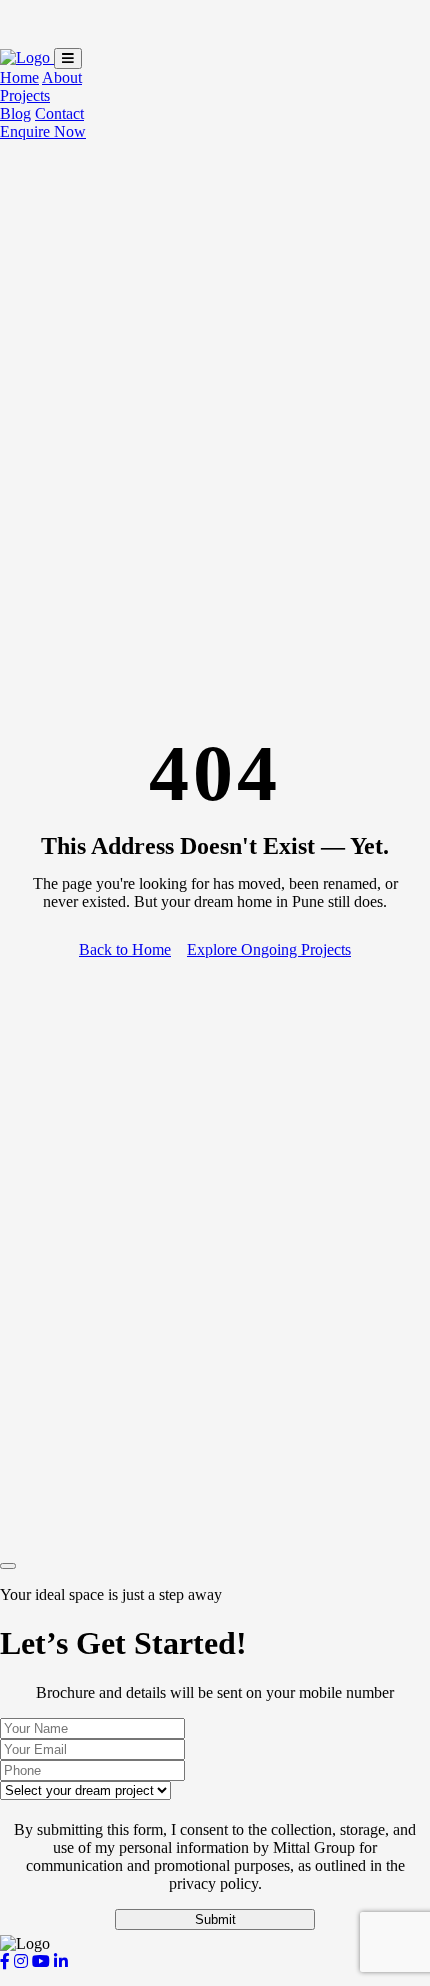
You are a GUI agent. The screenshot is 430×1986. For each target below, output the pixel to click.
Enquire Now (43, 131)
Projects (25, 95)
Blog (15, 113)
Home (19, 77)
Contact (59, 113)
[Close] (8, 1566)
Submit (215, 1919)
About (62, 77)
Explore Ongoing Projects (269, 949)
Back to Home (125, 949)
